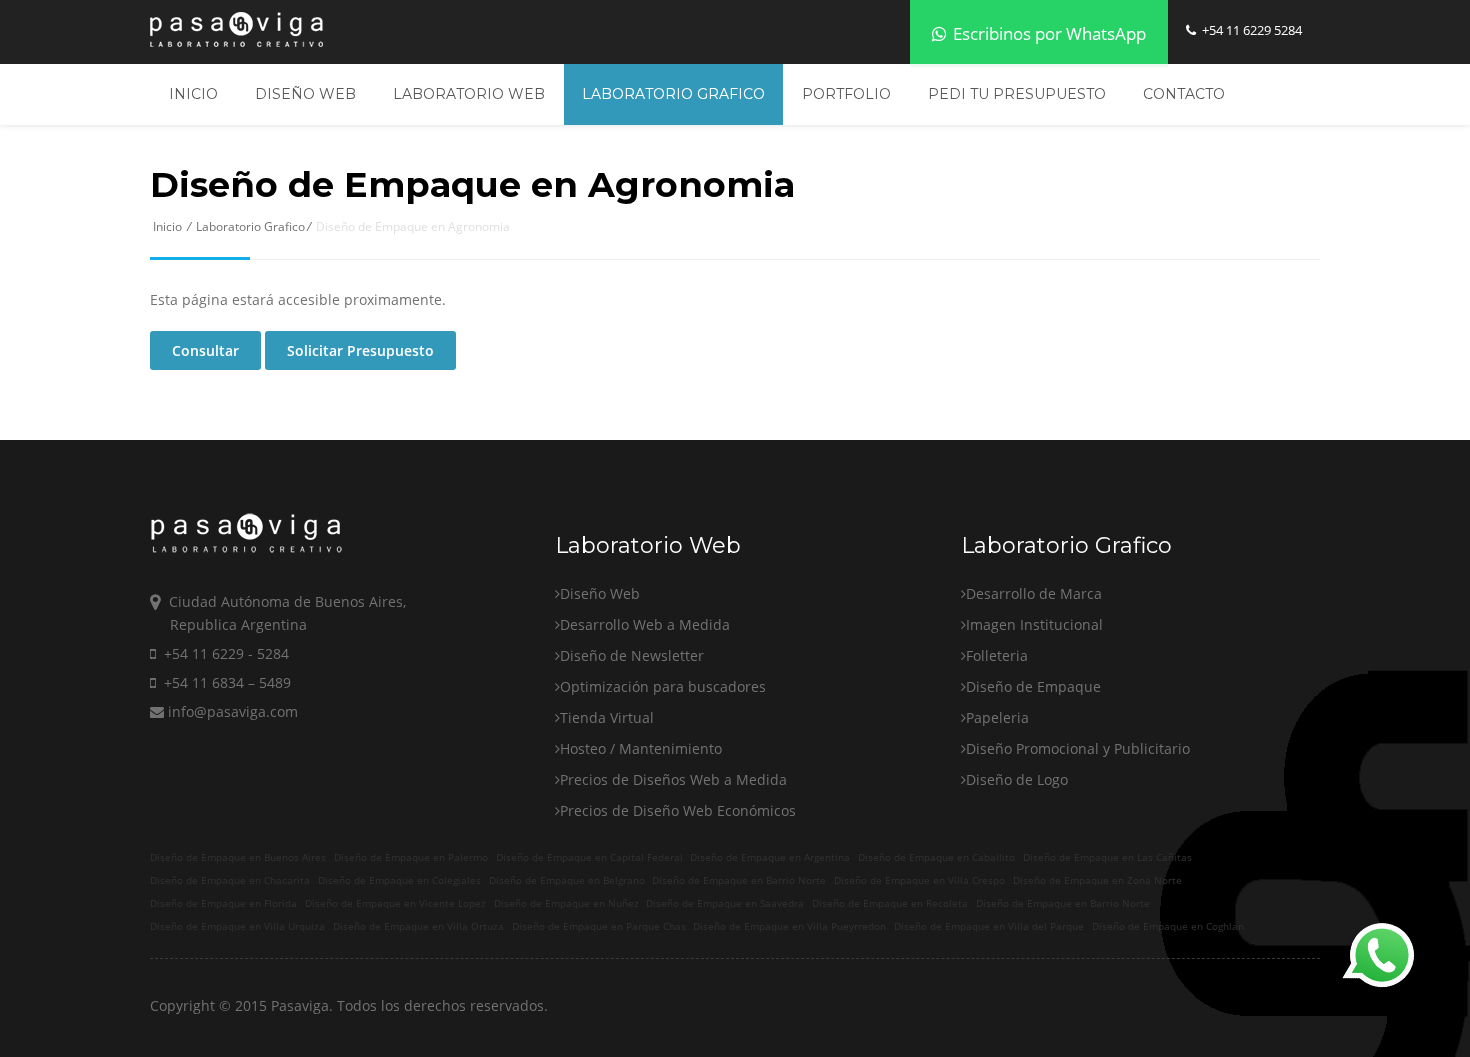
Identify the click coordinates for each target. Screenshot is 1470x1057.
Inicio (193, 94)
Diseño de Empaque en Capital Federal (589, 857)
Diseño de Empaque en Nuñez (566, 903)
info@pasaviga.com (231, 711)
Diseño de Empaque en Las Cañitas (1107, 857)
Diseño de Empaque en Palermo (411, 857)
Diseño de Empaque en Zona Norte (1097, 880)
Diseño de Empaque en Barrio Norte (739, 880)
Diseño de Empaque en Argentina (770, 857)
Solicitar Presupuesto (360, 350)
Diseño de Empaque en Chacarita (230, 880)
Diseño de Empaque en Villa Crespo (919, 880)
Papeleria (997, 717)
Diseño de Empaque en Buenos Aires (238, 857)
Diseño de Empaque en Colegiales (399, 880)
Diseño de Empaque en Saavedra (725, 903)
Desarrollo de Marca (1034, 593)
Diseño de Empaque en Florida (223, 903)
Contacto (1184, 94)
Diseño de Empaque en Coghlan (1168, 926)
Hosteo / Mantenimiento (641, 748)
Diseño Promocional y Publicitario (1078, 748)
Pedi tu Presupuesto (1017, 94)
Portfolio (846, 94)
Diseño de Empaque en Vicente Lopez (395, 903)
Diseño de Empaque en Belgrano (567, 880)
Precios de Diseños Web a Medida (673, 779)
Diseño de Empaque (1033, 686)
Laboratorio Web (469, 94)
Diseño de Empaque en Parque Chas (599, 926)
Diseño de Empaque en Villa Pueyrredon (789, 926)
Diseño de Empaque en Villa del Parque (989, 926)
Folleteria (997, 655)
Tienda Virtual (607, 717)
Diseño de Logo (1017, 779)
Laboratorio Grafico (673, 94)
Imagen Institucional (1034, 624)
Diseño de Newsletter (632, 655)
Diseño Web (305, 94)
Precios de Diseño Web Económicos (678, 810)
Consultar (205, 350)
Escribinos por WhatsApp (1047, 33)
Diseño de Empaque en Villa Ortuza (418, 926)
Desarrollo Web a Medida (645, 624)
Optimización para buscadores (663, 686)
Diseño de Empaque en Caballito (936, 857)
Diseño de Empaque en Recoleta (890, 903)
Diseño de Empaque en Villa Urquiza (237, 926)
